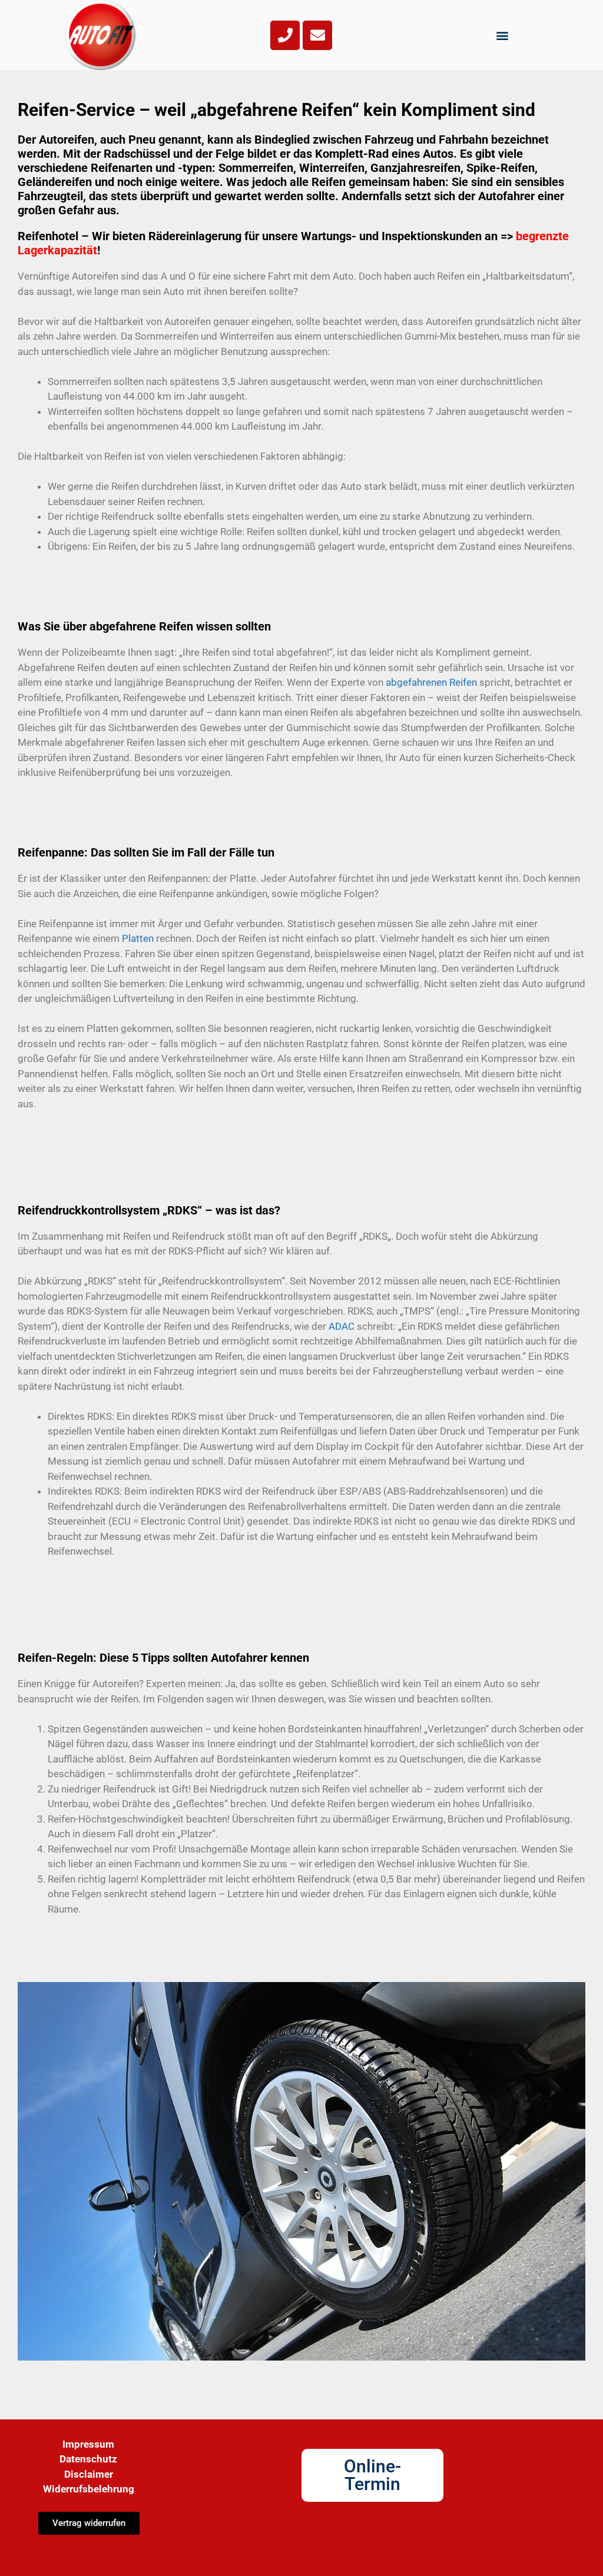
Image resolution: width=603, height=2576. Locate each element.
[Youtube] (373, 2548)
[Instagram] (349, 2548)
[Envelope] (317, 35)
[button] (503, 35)
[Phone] (285, 35)
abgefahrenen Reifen (431, 682)
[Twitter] (397, 2548)
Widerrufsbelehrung (89, 2489)
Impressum (88, 2444)
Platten (138, 938)
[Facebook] (324, 2548)
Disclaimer (89, 2474)
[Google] (421, 2548)
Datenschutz (88, 2459)
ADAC (342, 1326)
